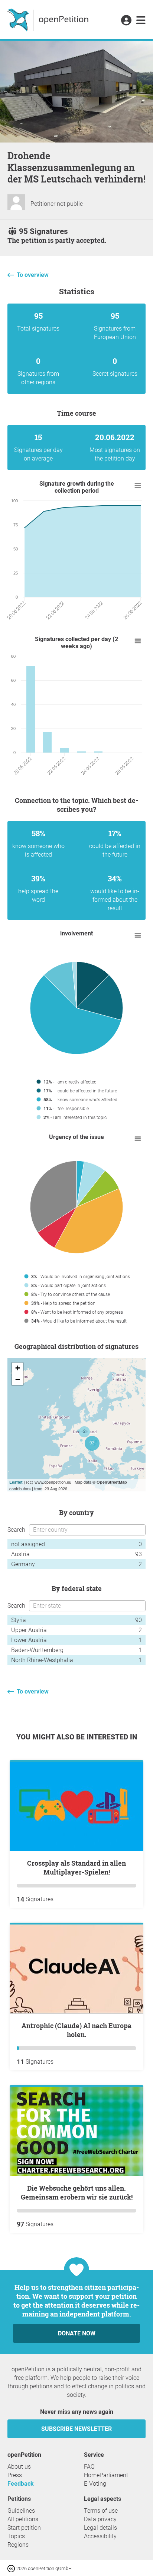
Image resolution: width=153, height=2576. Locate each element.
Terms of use (101, 2511)
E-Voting (95, 2484)
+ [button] (18, 1368)
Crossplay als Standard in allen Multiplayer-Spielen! (76, 1867)
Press (15, 2475)
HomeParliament (106, 2475)
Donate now (77, 2333)
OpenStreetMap (112, 1482)
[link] (141, 21)
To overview (33, 275)
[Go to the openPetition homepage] (49, 20)
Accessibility (100, 2536)
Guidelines (21, 2511)
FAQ (89, 2467)
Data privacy (100, 2519)
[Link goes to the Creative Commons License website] (12, 2568)
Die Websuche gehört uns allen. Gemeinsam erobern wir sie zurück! (77, 2193)
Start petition (24, 2528)
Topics (16, 2536)
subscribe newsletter (76, 2429)
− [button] (18, 1379)
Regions (18, 2545)
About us (19, 2467)
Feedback (21, 2484)
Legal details (100, 2528)
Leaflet (16, 1482)
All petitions (23, 2519)
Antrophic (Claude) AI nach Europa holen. (76, 2030)
